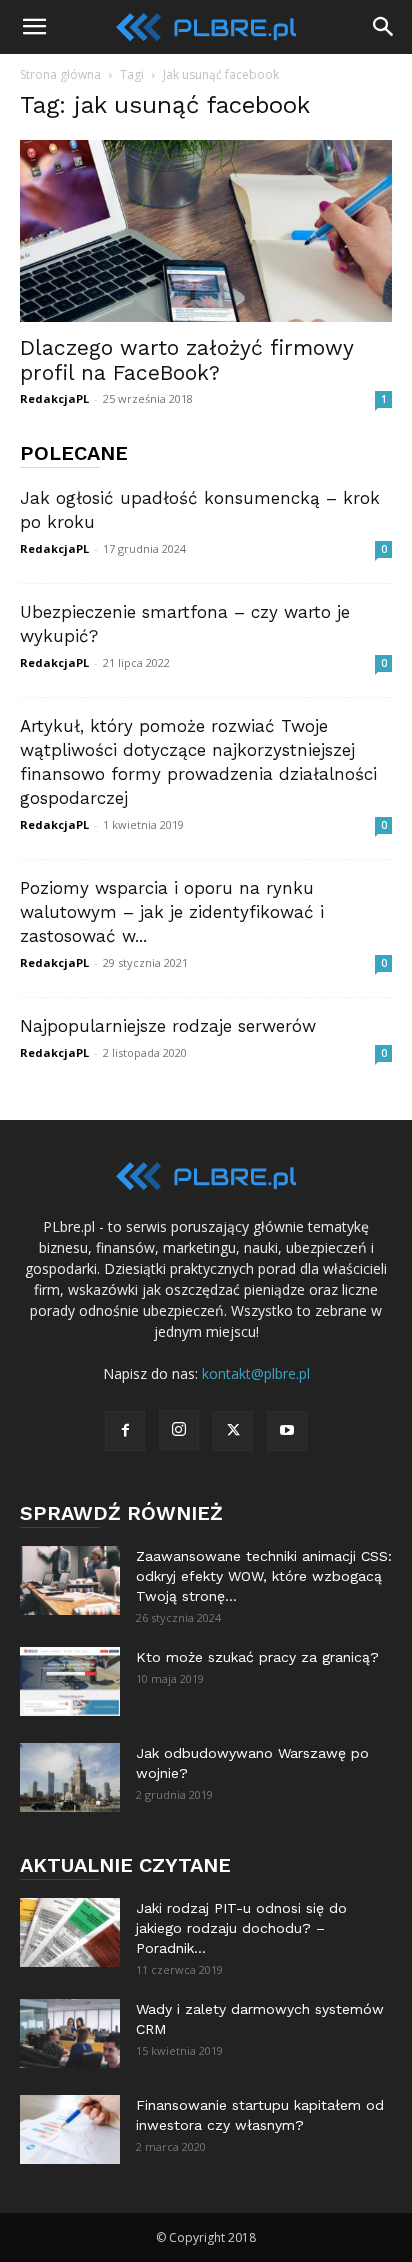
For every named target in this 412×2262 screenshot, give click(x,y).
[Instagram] (179, 1430)
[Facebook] (125, 1431)
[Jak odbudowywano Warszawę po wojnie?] (70, 1777)
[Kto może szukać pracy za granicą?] (70, 1681)
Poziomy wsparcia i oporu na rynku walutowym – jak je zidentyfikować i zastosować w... (172, 912)
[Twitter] (233, 1431)
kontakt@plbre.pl (256, 1373)
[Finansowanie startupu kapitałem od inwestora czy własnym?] (70, 2129)
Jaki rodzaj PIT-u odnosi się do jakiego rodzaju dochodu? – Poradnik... (241, 1928)
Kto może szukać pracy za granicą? (257, 1657)
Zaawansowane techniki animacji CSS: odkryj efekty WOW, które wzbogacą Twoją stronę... (264, 1576)
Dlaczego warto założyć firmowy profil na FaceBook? (186, 360)
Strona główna (60, 74)
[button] (34, 27)
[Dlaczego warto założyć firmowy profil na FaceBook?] (206, 231)
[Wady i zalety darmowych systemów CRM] (70, 2033)
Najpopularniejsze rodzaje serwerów (168, 1026)
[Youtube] (287, 1431)
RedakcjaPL (54, 398)
